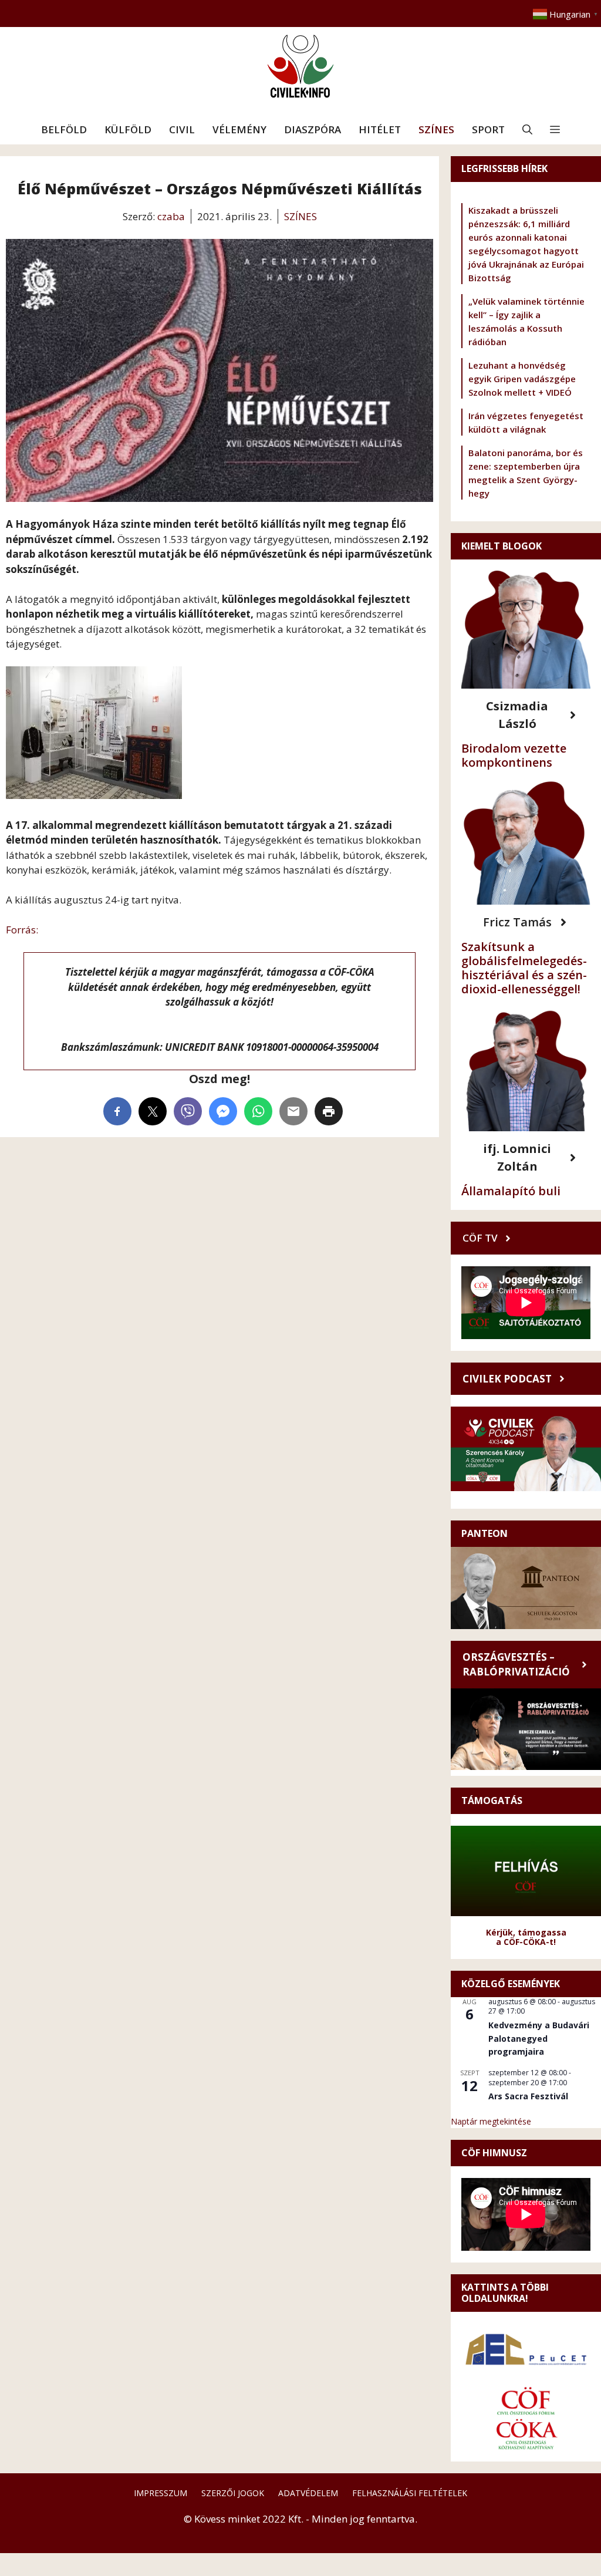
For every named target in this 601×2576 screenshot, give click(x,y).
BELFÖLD (64, 129)
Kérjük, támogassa (526, 1932)
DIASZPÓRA (313, 129)
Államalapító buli (511, 1191)
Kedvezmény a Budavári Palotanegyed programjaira (539, 2038)
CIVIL (182, 129)
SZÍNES (436, 129)
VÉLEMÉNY (239, 129)
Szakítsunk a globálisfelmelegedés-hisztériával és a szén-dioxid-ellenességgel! (524, 968)
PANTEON (484, 1533)
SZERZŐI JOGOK (233, 2493)
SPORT (488, 129)
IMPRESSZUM (161, 2493)
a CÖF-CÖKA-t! (526, 1942)
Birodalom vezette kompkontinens (514, 755)
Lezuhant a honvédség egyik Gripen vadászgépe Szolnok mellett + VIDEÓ (522, 379)
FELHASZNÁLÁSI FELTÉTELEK (410, 2493)
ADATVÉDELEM (308, 2493)
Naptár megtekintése (491, 2121)
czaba (171, 216)
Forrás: (22, 930)
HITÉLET (380, 129)
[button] (527, 130)
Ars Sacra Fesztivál (528, 2096)
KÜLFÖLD (128, 129)
